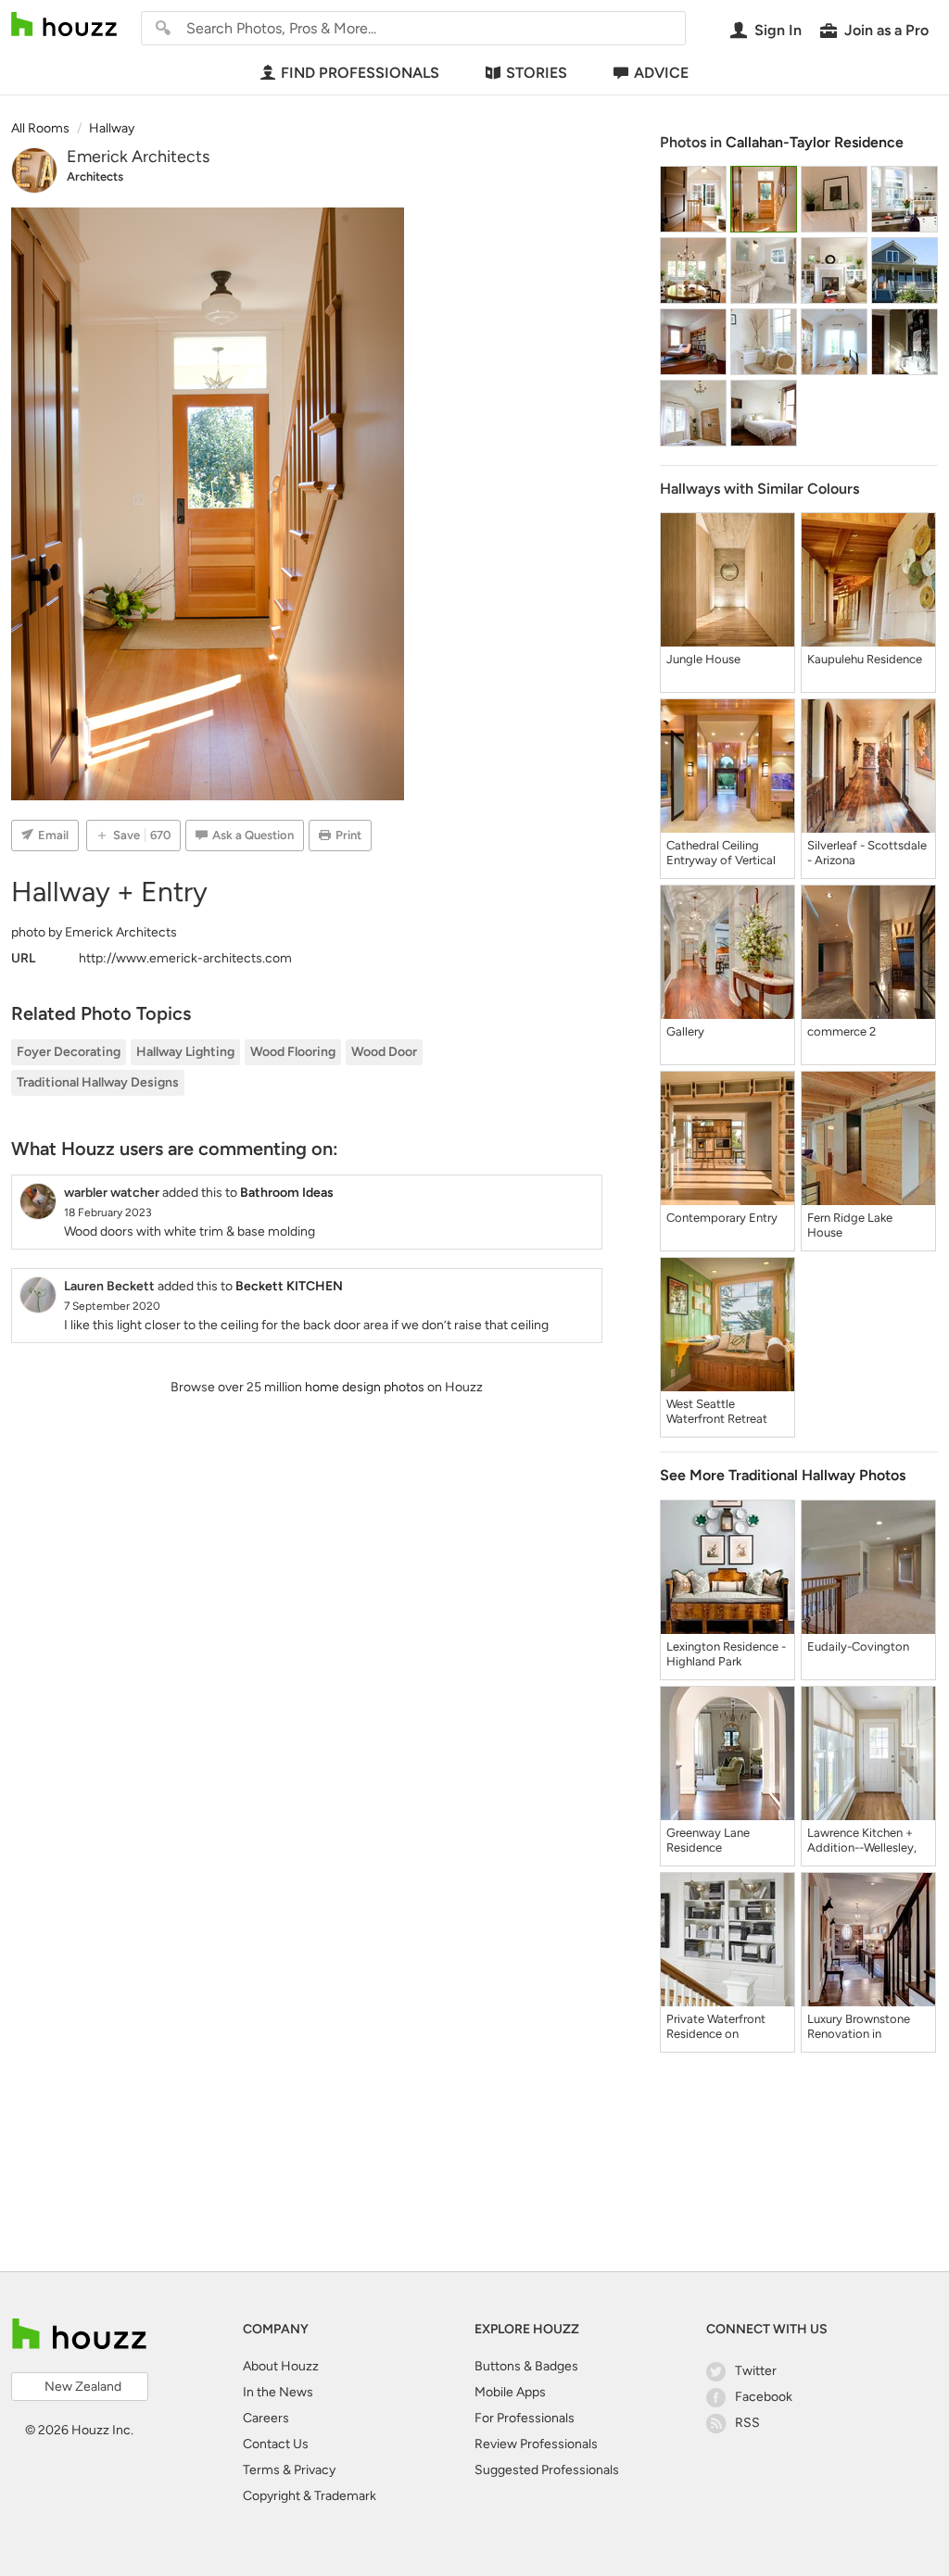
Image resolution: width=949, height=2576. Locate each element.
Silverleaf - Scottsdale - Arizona (867, 853)
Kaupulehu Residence (865, 659)
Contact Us (276, 2444)
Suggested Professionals (547, 2470)
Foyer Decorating (69, 1052)
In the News (278, 2392)
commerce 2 (841, 1031)
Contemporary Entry (722, 1218)
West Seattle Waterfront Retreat (717, 1411)
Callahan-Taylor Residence (815, 142)
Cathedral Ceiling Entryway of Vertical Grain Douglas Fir (721, 853)
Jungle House (703, 659)
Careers (266, 2418)
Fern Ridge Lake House (850, 1225)
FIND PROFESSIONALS (360, 73)
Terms (261, 2470)
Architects (95, 176)
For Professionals (525, 2418)
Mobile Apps (510, 2392)
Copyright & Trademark (310, 2496)
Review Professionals (536, 2444)
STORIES (537, 73)
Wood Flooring (293, 1052)
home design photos (365, 1387)
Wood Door (384, 1052)
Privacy (315, 2470)
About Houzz (281, 2366)
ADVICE (661, 73)
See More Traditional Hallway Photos (783, 1475)
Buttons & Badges (526, 2366)
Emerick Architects (138, 157)
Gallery (685, 1031)
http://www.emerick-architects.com (185, 958)
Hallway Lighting (185, 1052)
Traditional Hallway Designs (98, 1082)
